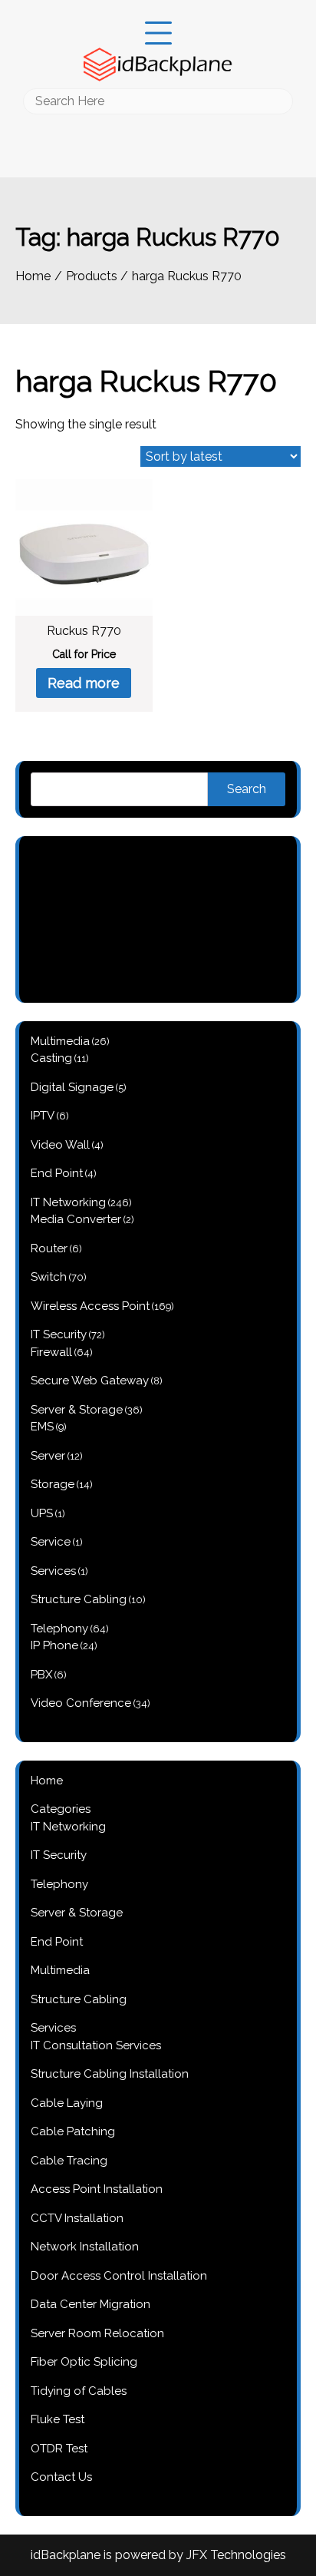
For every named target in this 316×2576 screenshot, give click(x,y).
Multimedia (60, 1970)
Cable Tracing (69, 2161)
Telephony (59, 1884)
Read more (84, 683)
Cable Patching (73, 2131)
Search (247, 789)
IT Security (59, 1855)
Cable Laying (67, 2103)
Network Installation (85, 2247)
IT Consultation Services (96, 2045)
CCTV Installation (77, 2218)
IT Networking (68, 1827)
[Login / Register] (158, 126)
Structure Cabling (79, 1999)
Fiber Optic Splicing (84, 2362)
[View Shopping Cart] (158, 148)
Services (53, 2028)
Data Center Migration (91, 2304)
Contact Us (61, 2477)
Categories (61, 1809)
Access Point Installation (97, 2189)
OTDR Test (59, 2449)
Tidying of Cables (79, 2391)
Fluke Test (58, 2419)
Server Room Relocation (97, 2333)
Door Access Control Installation (119, 2276)
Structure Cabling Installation (110, 2074)
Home (47, 1781)
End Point (57, 1942)
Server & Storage (77, 1913)
